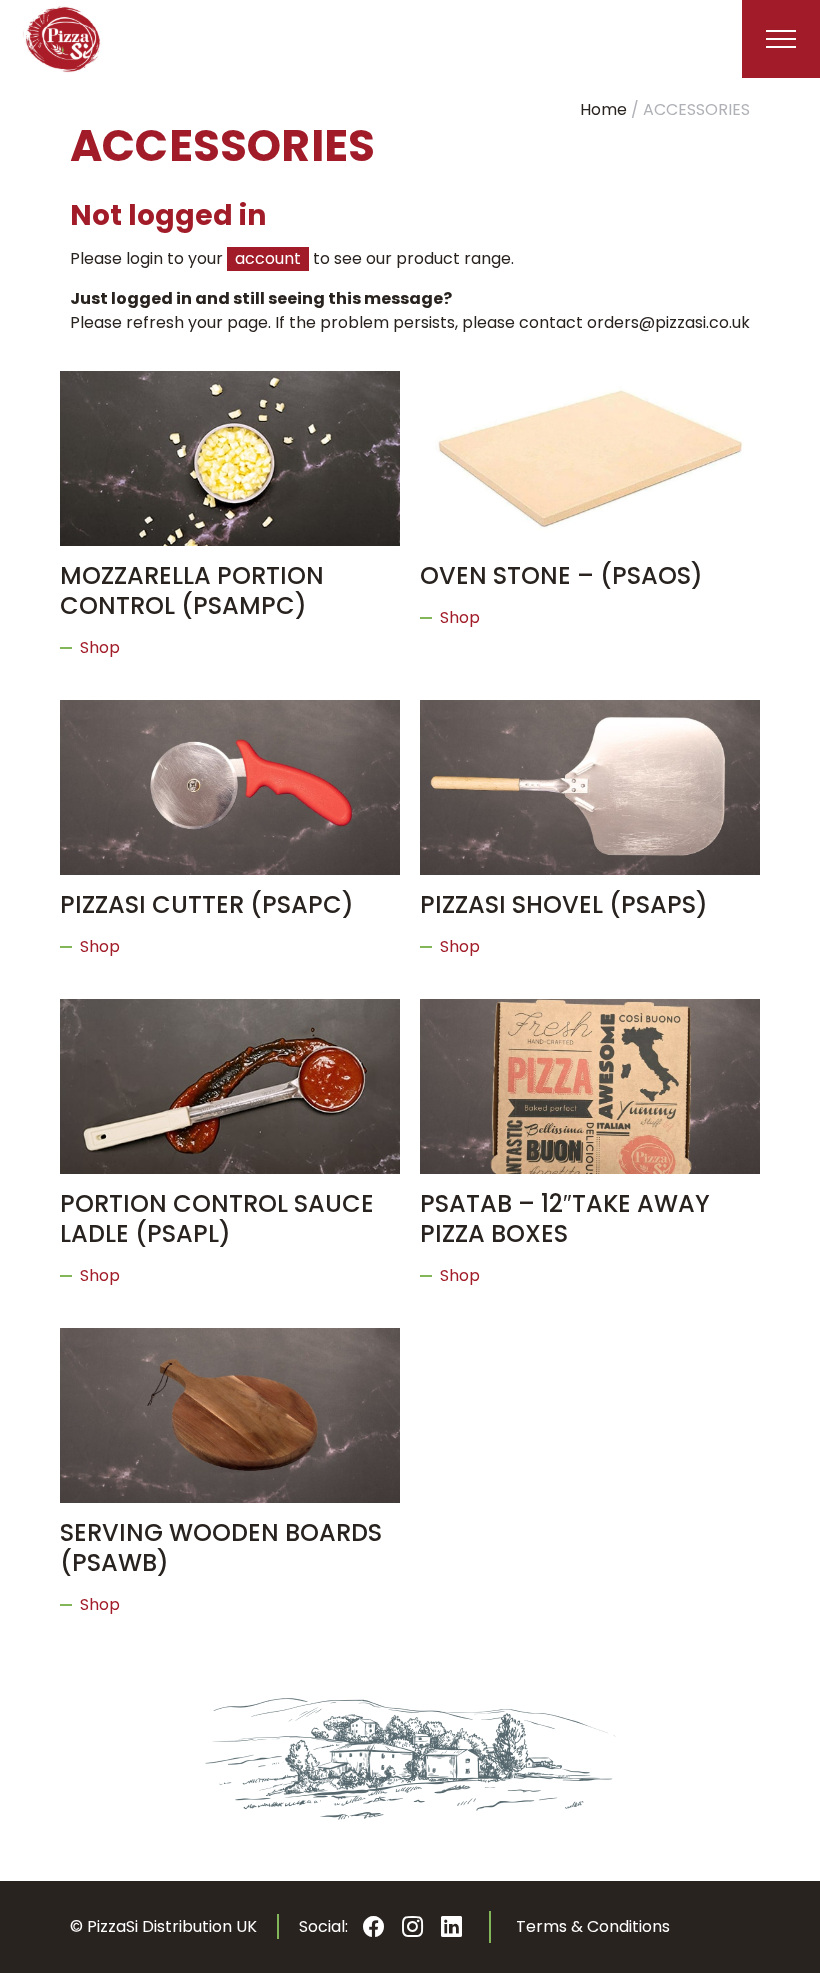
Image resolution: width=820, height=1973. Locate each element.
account (268, 258)
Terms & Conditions (593, 1926)
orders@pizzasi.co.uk (668, 322)
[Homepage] (63, 39)
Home (603, 109)
